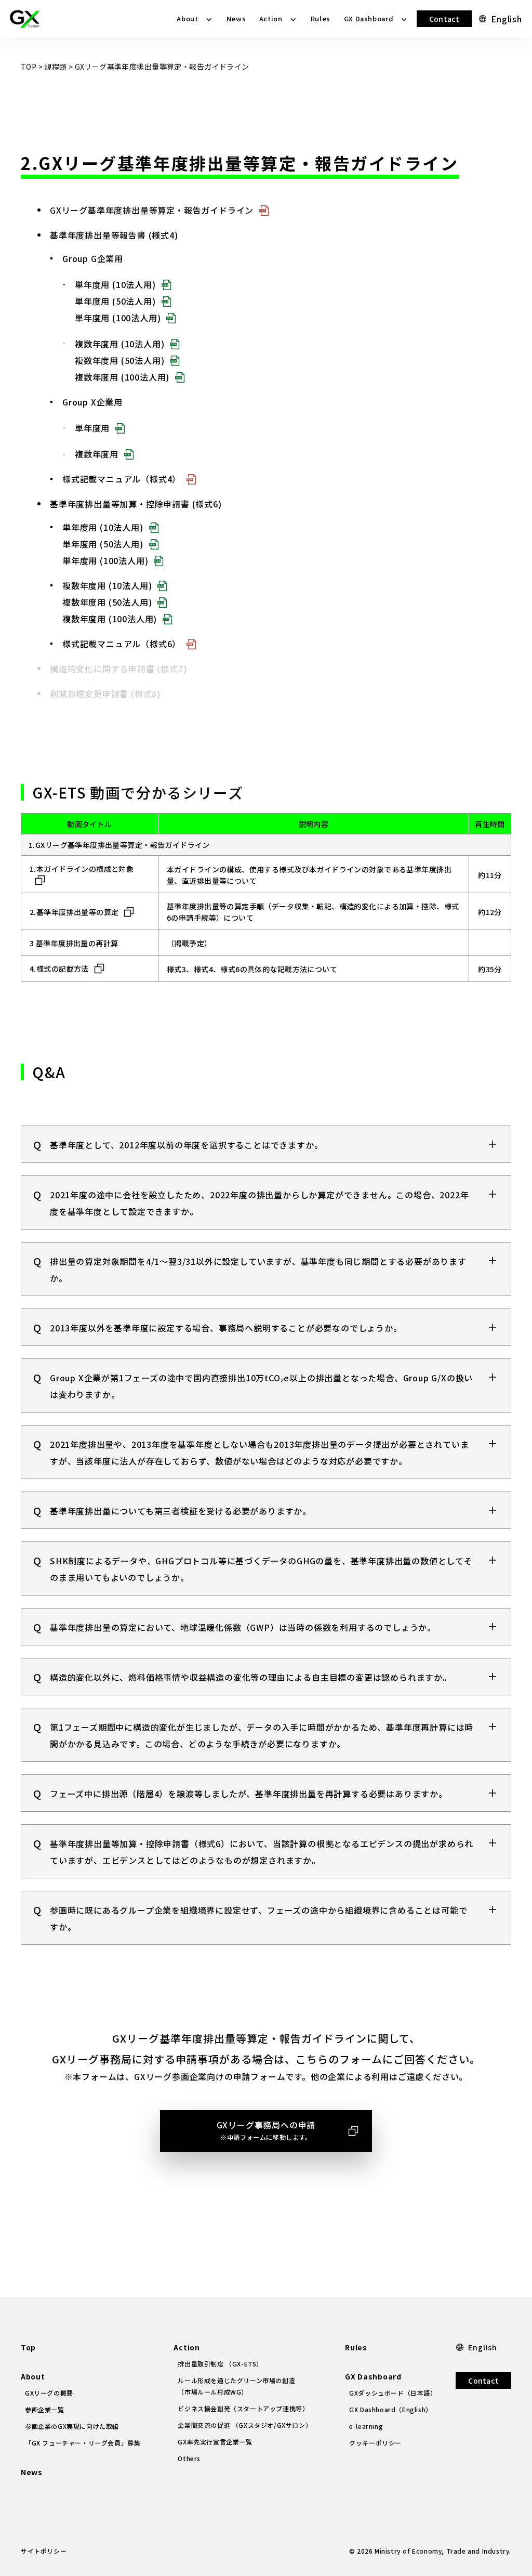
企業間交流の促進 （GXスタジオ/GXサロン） (245, 2425)
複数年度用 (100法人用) (122, 377)
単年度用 (92, 428)
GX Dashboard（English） (391, 2409)
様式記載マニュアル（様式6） (122, 644)
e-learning (366, 2426)
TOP (29, 67)
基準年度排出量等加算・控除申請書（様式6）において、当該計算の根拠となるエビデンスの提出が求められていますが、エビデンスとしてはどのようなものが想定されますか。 (262, 1852)
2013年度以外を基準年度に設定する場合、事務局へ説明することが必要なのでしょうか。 (226, 1328)
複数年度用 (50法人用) (119, 360)
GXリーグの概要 (49, 2393)
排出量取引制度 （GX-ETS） (220, 2364)
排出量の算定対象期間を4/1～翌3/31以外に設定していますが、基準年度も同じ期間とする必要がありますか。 (258, 1270)
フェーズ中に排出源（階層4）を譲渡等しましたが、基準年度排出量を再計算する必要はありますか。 (249, 1794)
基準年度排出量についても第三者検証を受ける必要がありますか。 (181, 1511)
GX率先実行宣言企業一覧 (215, 2442)
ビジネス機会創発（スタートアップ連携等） (243, 2408)
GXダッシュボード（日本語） (393, 2393)
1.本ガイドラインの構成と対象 (82, 869)
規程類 (55, 67)
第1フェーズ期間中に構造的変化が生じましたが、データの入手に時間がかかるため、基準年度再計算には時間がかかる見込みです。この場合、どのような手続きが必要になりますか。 (262, 1735)
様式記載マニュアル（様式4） (122, 479)
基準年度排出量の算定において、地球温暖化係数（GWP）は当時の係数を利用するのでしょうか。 (243, 1627)
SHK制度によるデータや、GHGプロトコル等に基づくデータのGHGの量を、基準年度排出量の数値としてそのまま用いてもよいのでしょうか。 (261, 1569)
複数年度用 (97, 454)
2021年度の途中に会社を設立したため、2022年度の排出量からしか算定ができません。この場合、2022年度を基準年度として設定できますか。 (259, 1203)
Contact (444, 19)
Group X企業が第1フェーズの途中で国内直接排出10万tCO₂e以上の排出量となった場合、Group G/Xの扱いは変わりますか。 (261, 1386)
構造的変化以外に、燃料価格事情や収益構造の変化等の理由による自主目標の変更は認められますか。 (251, 1677)
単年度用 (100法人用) (118, 318)
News (236, 18)
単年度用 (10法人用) (115, 284)
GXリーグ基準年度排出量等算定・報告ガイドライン (152, 210)
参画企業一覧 (45, 2409)
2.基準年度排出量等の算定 (74, 912)
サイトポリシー (44, 2551)
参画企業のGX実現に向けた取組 (72, 2426)
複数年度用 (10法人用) (119, 344)
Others (189, 2458)
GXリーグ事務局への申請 (266, 2130)
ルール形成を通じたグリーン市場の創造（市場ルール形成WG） (236, 2386)
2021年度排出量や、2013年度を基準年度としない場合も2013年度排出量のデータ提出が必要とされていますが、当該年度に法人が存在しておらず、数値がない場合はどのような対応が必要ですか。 (259, 1453)
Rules (321, 18)
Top (28, 2347)
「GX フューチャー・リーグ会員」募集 (83, 2443)
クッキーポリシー (375, 2443)
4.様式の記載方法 (59, 969)
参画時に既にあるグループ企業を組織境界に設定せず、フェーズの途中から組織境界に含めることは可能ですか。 (258, 1918)
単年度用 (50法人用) (115, 301)
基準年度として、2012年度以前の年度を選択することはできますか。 (186, 1145)
